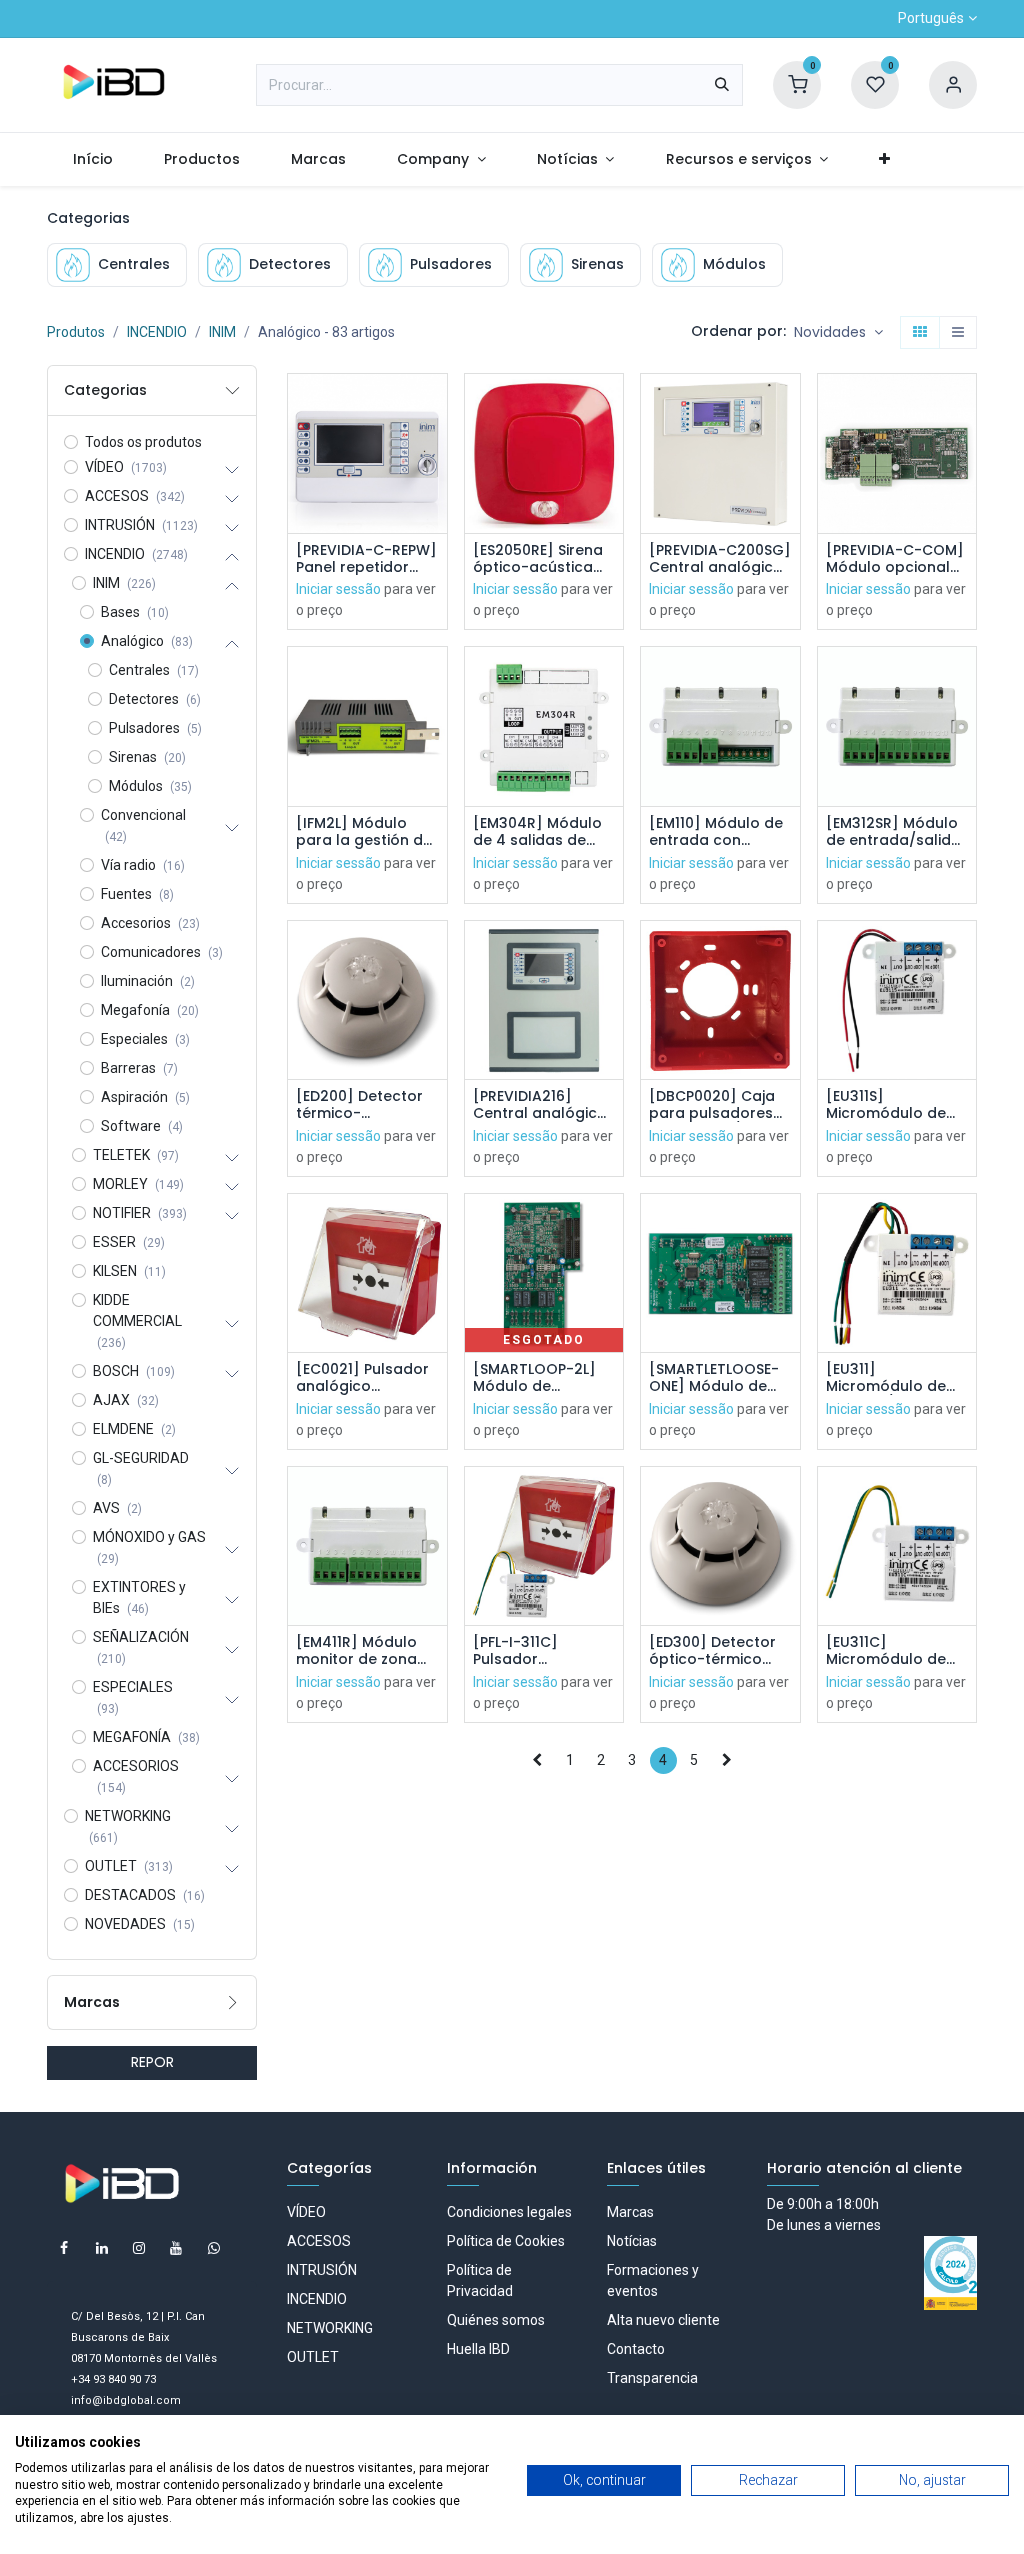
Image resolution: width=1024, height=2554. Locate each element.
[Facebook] (64, 2248)
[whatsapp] (214, 2248)
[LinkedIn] (102, 2248)
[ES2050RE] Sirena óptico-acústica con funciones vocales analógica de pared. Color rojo (541, 559)
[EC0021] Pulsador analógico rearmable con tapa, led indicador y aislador (366, 1378)
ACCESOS (319, 2241)
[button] (838, 333)
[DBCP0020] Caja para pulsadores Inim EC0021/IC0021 (718, 1105)
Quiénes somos (496, 2320)
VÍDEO (306, 2212)
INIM (222, 332)
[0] (797, 84)
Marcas (630, 2212)
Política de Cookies (506, 2241)
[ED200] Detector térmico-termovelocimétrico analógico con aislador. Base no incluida (367, 1105)
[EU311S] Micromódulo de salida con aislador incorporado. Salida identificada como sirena (897, 1105)
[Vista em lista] (958, 333)
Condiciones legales (509, 2212)
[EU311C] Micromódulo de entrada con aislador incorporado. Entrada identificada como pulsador (893, 1651)
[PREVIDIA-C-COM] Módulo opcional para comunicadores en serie (895, 559)
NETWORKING (330, 2328)
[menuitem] (92, 159)
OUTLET (313, 2357)
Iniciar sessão (338, 589)
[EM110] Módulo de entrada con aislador (716, 832)
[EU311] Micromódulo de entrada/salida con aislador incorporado (886, 1378)
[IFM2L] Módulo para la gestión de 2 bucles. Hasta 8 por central (364, 832)
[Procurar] (722, 85)
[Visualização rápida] (434, 406)
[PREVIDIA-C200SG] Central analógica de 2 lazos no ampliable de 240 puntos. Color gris (720, 559)
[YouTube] (176, 2248)
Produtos (76, 332)
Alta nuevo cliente (663, 2320)
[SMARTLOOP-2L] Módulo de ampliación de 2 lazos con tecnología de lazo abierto (543, 1378)
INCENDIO (157, 332)
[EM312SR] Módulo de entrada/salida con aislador (893, 832)
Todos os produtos (143, 442)
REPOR (152, 2062)
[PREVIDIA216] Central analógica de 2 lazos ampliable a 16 (540, 1105)
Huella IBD (478, 2349)
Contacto (636, 2349)
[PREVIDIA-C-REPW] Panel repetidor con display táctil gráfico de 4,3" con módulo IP (366, 559)
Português (931, 18)
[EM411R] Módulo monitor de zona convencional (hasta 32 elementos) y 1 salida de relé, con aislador (363, 1651)
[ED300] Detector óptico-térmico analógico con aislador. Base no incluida (712, 1651)
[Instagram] (139, 2248)
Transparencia (652, 2378)
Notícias (632, 2241)
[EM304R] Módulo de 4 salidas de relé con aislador (537, 832)
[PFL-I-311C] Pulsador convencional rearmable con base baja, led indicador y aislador (528, 1651)
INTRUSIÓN (322, 2270)
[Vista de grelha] (920, 333)
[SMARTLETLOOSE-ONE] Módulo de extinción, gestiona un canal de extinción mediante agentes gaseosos (718, 1378)
